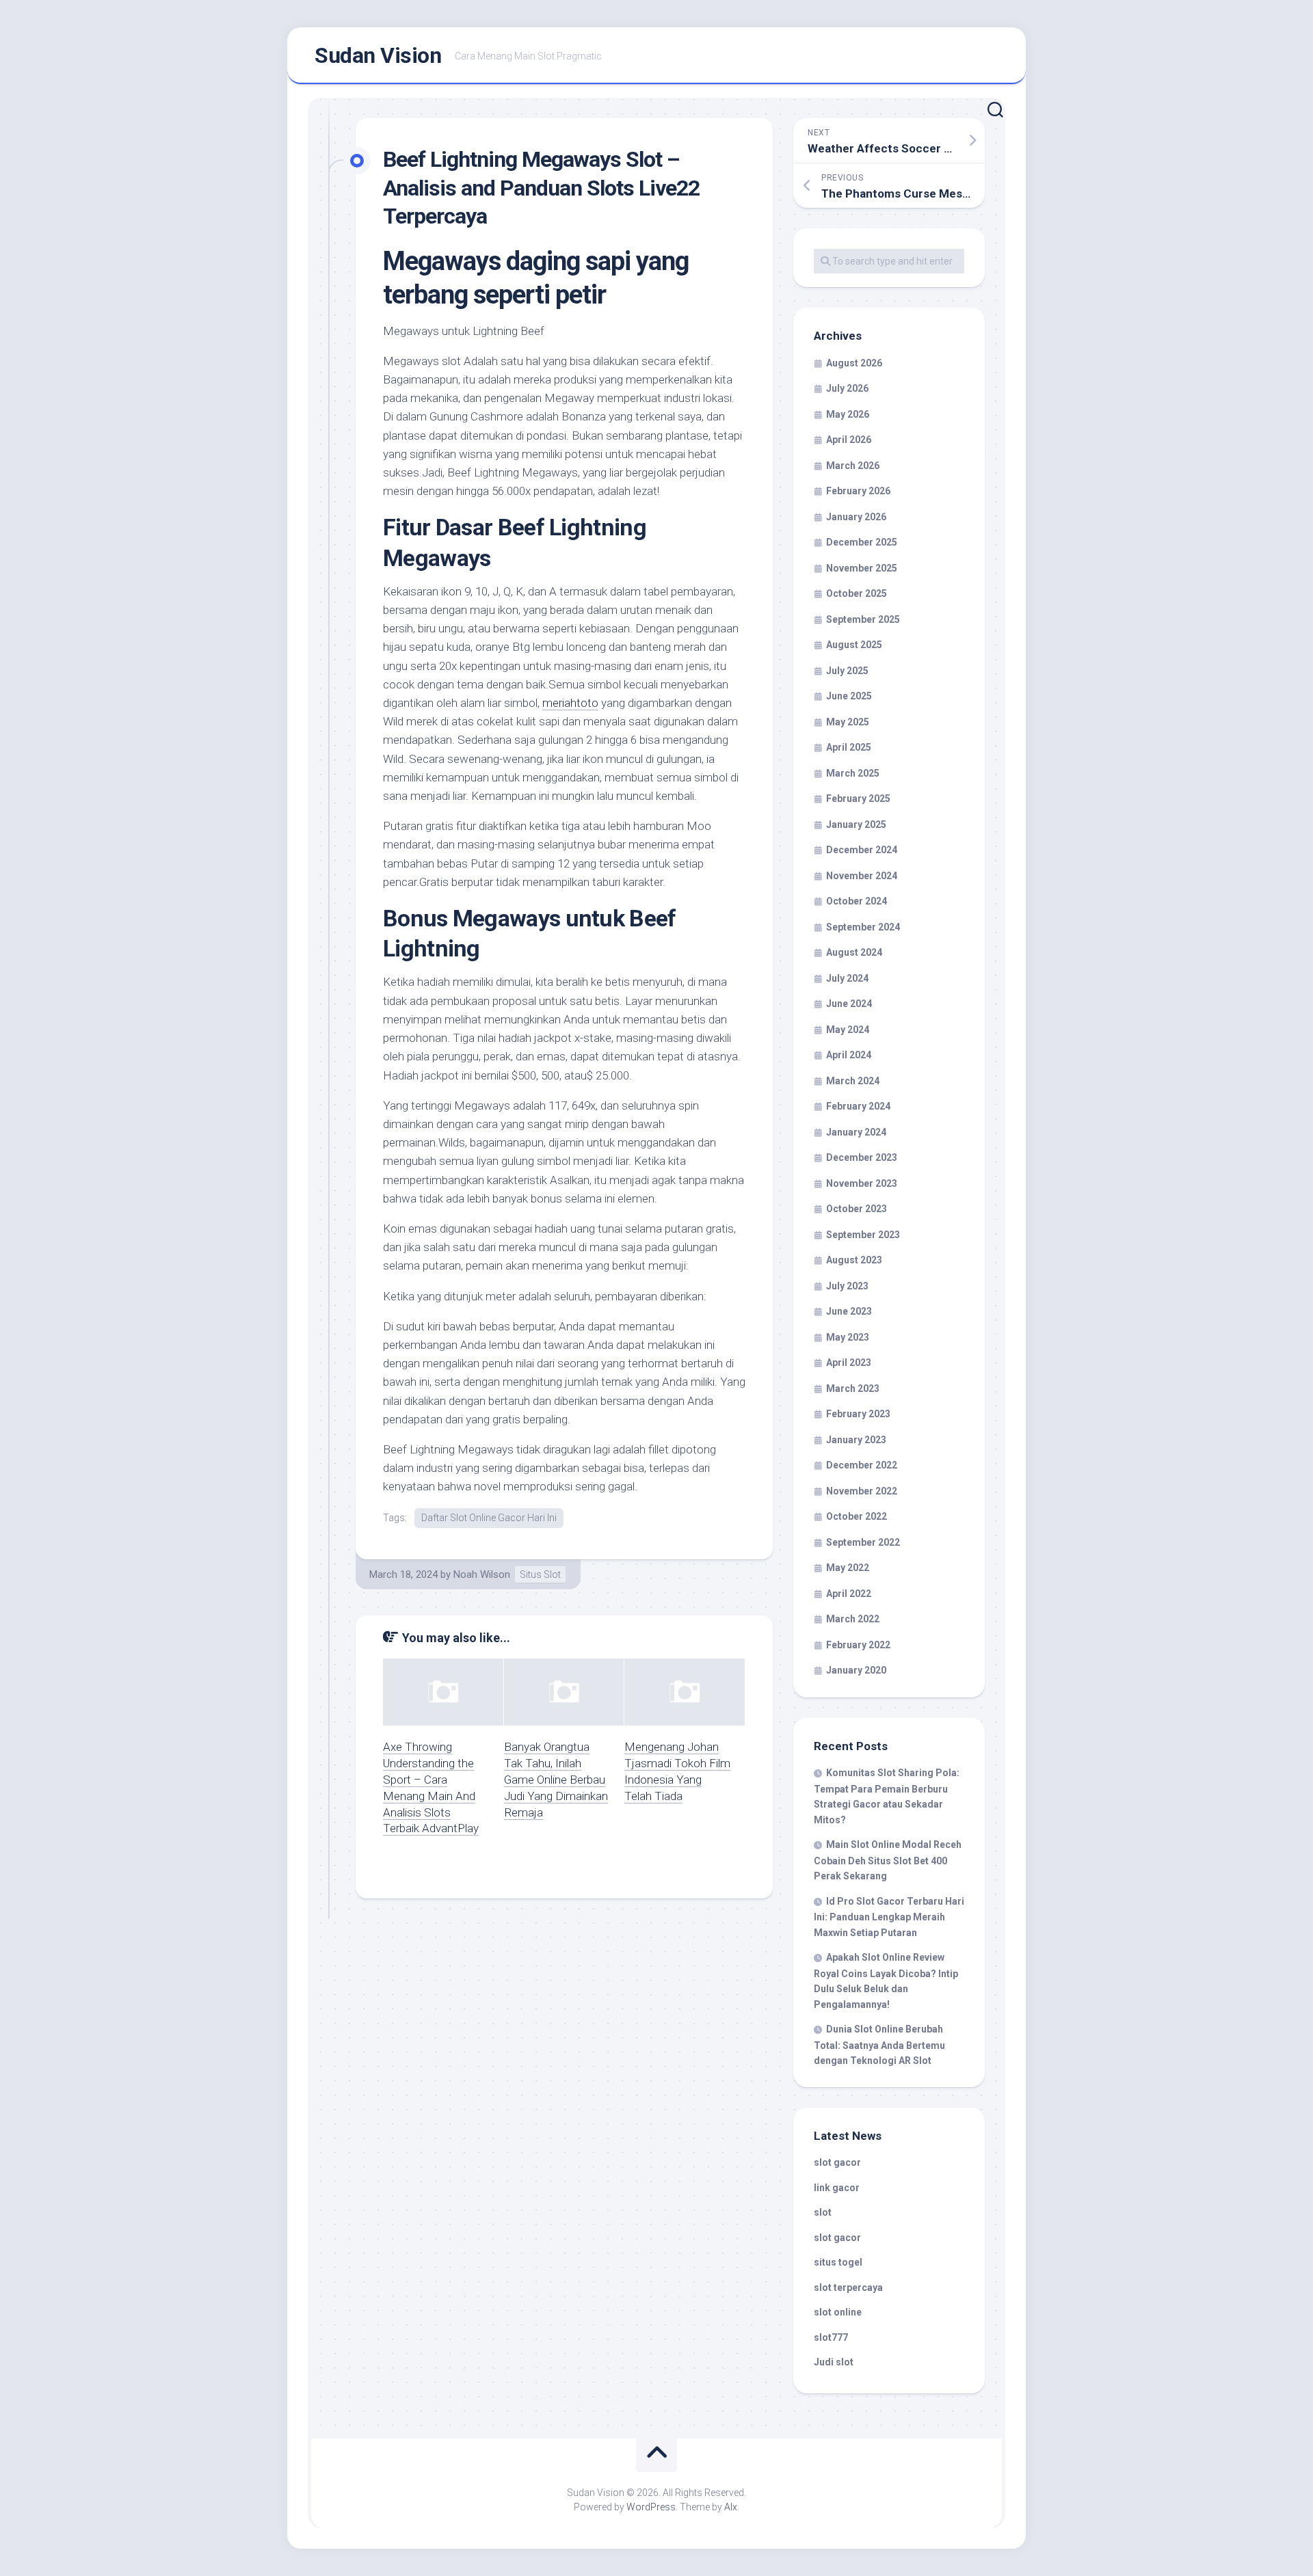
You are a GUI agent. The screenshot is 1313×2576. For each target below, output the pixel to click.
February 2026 (858, 491)
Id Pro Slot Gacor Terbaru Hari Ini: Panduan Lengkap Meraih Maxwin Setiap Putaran (889, 1917)
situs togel (838, 2262)
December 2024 (862, 850)
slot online (838, 2312)
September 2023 (863, 1235)
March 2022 (853, 1619)
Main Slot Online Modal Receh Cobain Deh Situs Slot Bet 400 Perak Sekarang (888, 1860)
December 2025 (862, 542)
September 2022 (863, 1542)
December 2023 (862, 1157)
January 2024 (856, 1132)
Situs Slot (540, 1574)
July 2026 (847, 388)
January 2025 (856, 824)
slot (823, 2212)
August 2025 (854, 645)
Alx (731, 2507)
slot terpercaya (848, 2287)
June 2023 (849, 1311)
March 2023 (853, 1388)
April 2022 (849, 1594)
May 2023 (848, 1337)
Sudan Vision (378, 55)
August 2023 (854, 1260)
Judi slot (834, 2362)
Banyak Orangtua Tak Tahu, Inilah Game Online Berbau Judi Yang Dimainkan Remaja (556, 1779)
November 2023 (862, 1183)
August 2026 (854, 363)
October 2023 (857, 1209)
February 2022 (858, 1645)
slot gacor (837, 2162)
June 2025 (849, 696)
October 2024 (857, 901)
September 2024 (863, 927)
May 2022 (848, 1568)
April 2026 (849, 440)
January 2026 (856, 517)
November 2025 (862, 568)
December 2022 (862, 1465)
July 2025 (847, 671)
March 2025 (853, 773)
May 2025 (848, 722)
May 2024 (848, 1030)
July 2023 (847, 1286)
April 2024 (849, 1055)
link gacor (837, 2188)
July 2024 (847, 978)
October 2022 (857, 1516)
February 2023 (858, 1414)
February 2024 (858, 1106)
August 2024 (854, 952)
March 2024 (853, 1081)
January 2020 (856, 1670)
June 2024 (849, 1004)
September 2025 (863, 619)
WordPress (651, 2507)
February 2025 (858, 799)
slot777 (831, 2337)
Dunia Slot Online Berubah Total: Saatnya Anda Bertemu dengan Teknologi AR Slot (879, 2045)
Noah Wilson (482, 1574)
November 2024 (862, 876)
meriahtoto (570, 703)
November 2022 (862, 1491)
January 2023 (856, 1440)
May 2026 (848, 414)
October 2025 (857, 593)
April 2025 (849, 747)
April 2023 (849, 1363)
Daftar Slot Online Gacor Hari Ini (489, 1518)
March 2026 (853, 466)
